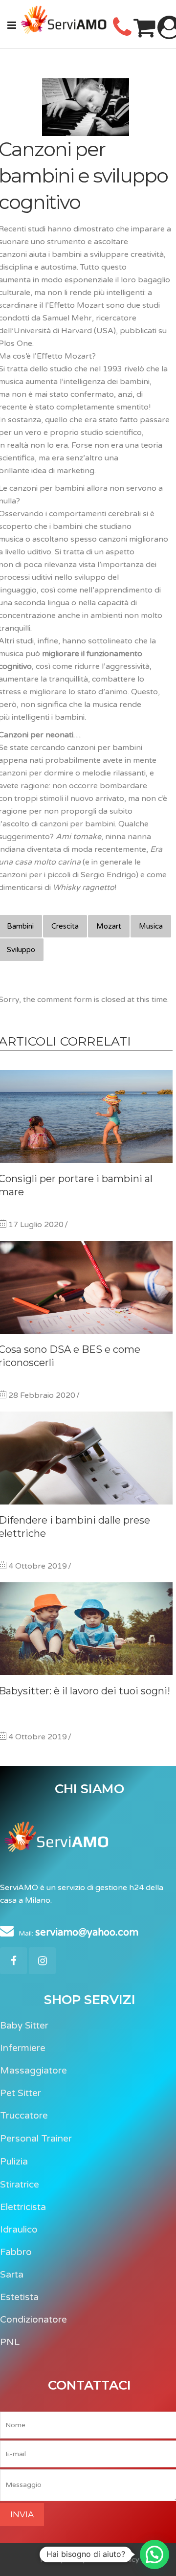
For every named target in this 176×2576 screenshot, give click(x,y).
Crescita (65, 926)
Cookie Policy (117, 2560)
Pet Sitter (21, 2093)
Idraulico (19, 2230)
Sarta (12, 2275)
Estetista (19, 2297)
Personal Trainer (36, 2139)
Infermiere (23, 2048)
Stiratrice (20, 2185)
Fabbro (16, 2252)
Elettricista (23, 2207)
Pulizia (14, 2162)
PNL (10, 2342)
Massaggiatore (33, 2071)
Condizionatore (33, 2320)
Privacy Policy (64, 2560)
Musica (151, 926)
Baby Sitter (24, 2026)
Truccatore (24, 2116)
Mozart (109, 926)
